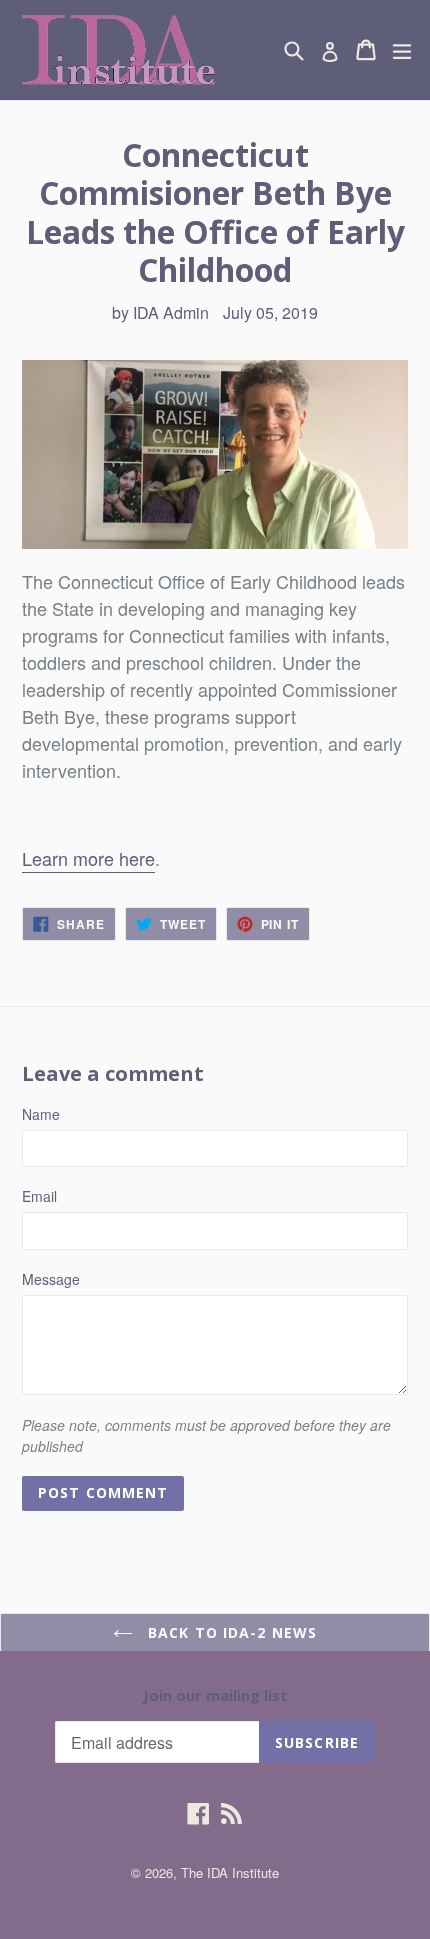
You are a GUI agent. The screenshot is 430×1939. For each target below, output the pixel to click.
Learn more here (88, 858)
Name (41, 1114)
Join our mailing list (215, 1695)
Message (51, 1279)
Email (39, 1196)
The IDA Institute (230, 1872)
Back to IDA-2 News (230, 1632)
